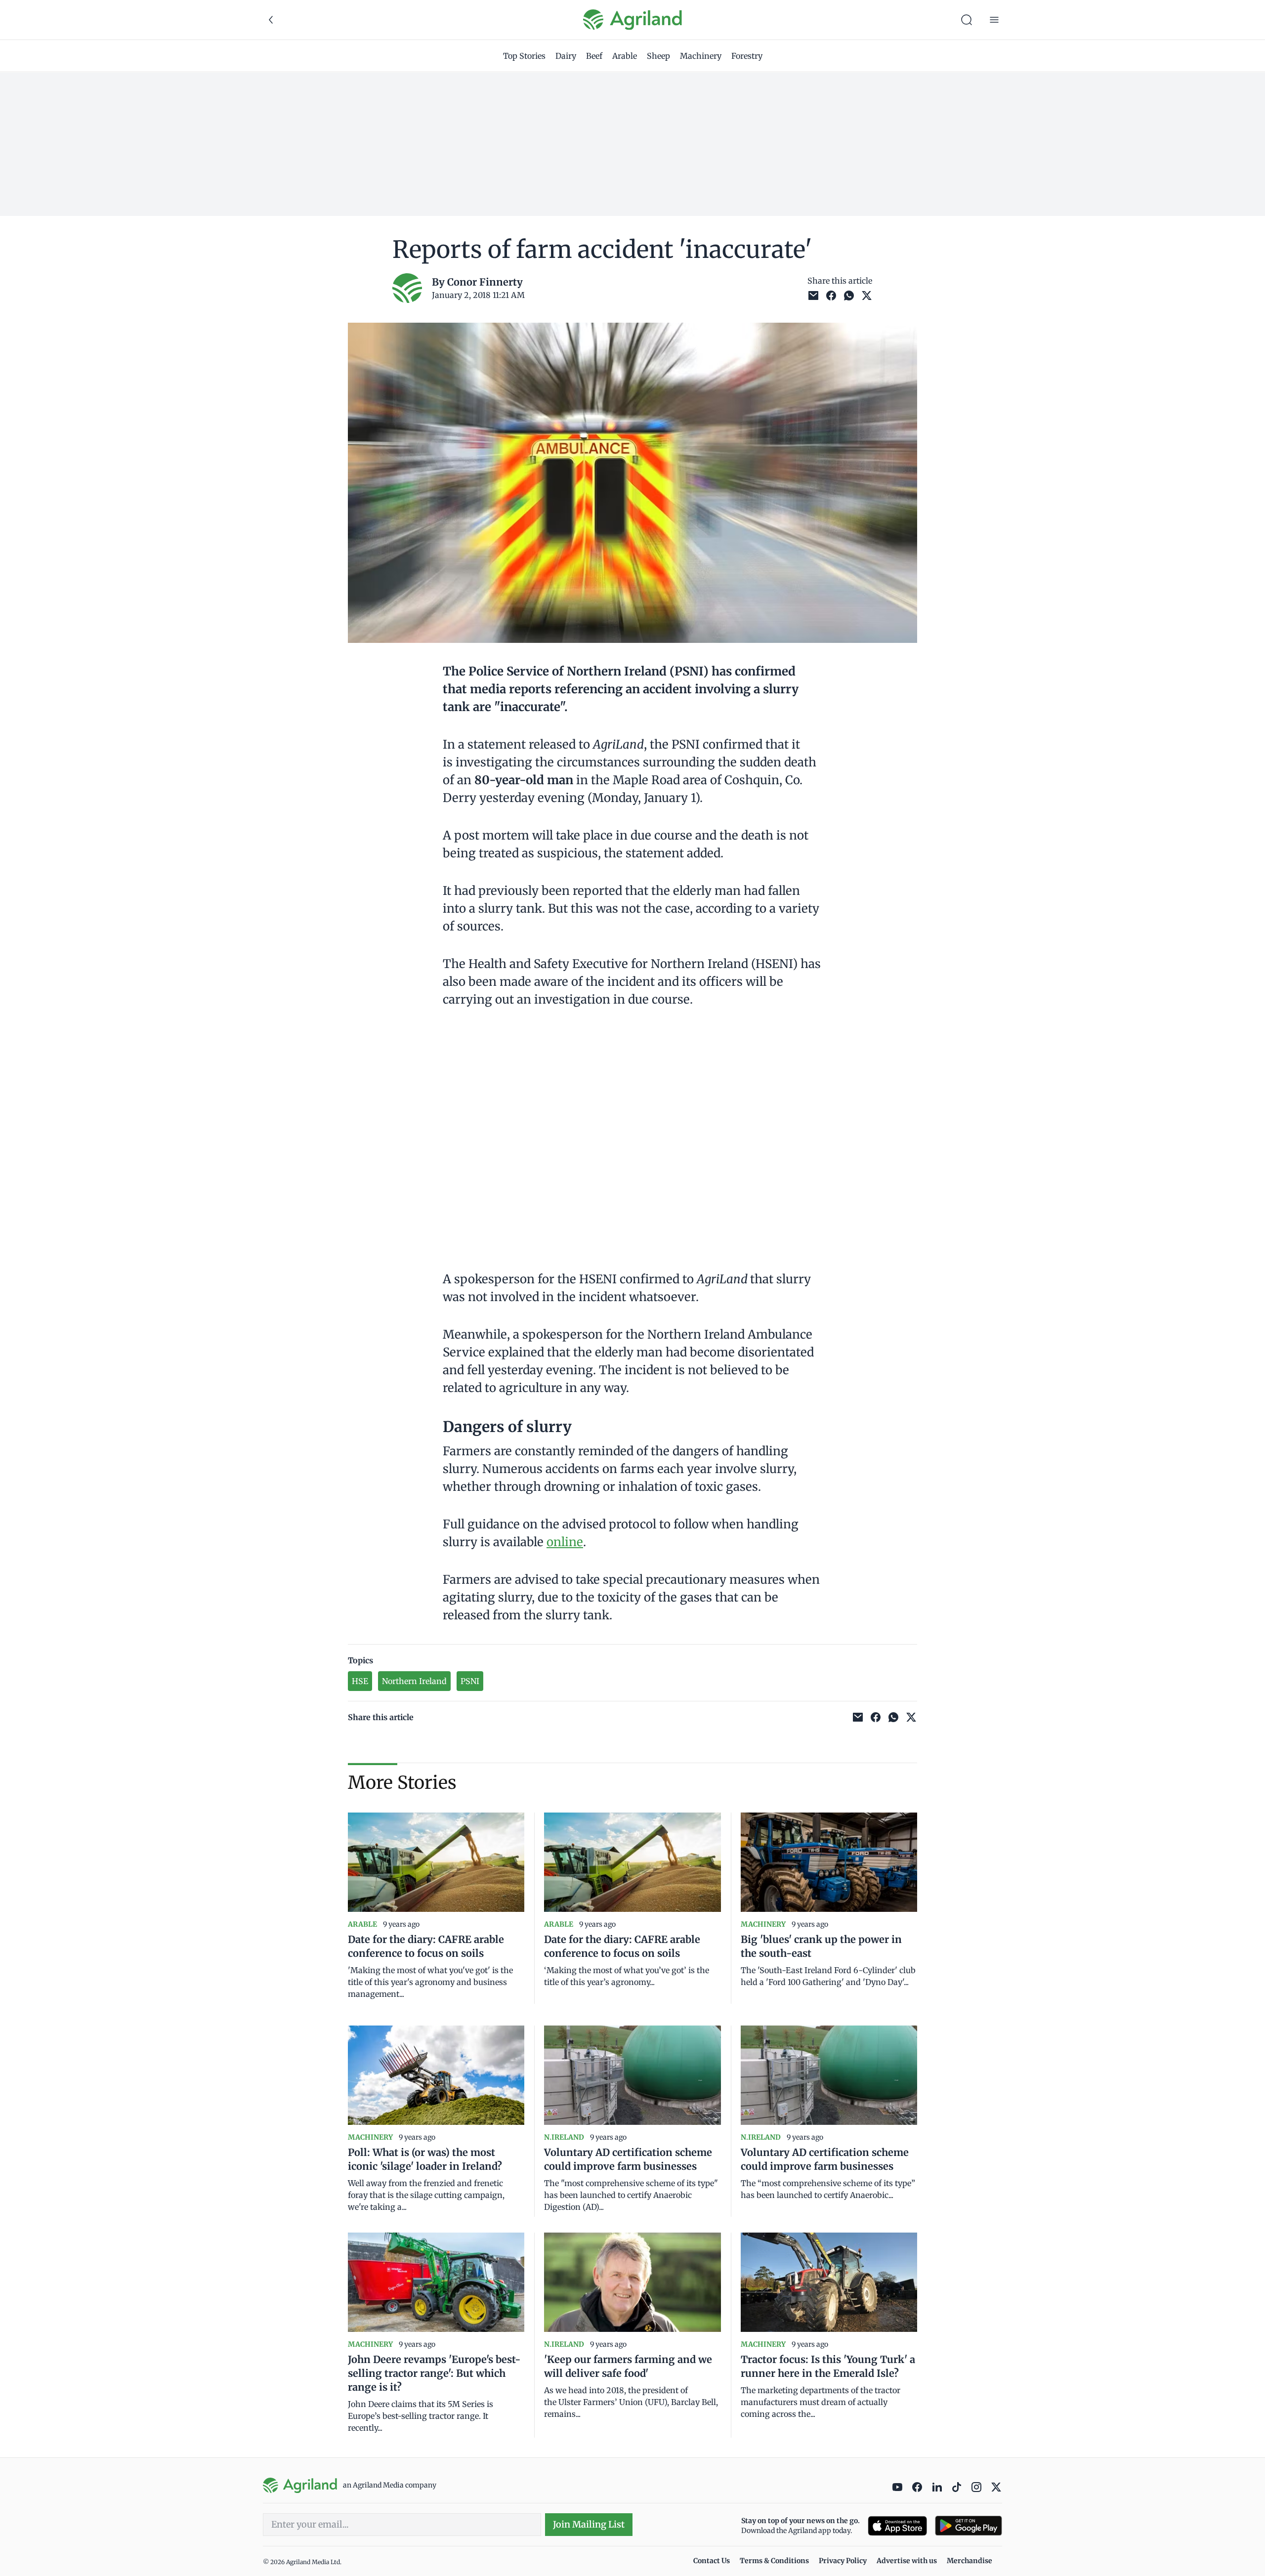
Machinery (701, 56)
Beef (594, 56)
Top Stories (524, 56)
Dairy (566, 56)
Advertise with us (907, 2561)
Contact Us (712, 2561)
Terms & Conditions (774, 2561)
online (565, 1542)
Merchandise (970, 2561)
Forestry (747, 56)
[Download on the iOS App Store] (897, 2526)
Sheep (658, 56)
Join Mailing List (589, 2524)
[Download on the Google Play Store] (969, 2526)
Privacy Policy (843, 2561)
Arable (625, 56)
